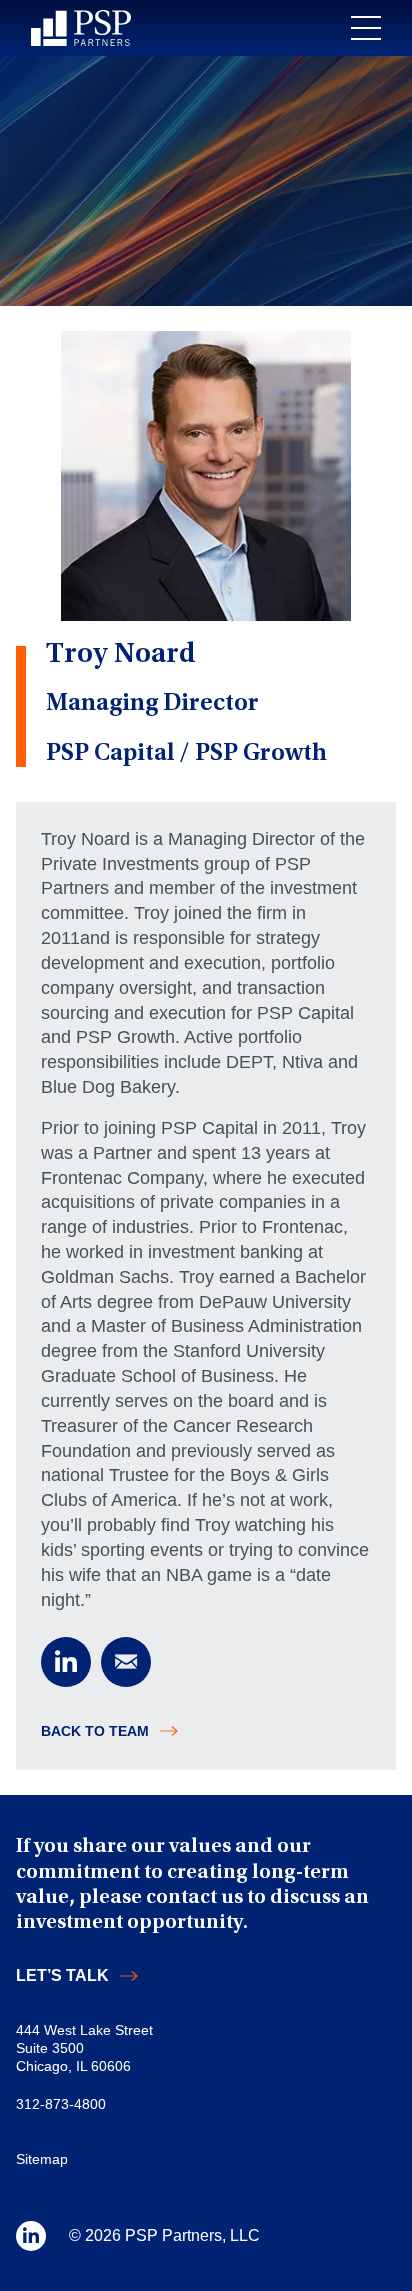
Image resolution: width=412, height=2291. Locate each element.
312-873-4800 (61, 2104)
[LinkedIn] (66, 1662)
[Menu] (366, 28)
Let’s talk (62, 1975)
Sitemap (42, 2159)
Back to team (95, 1731)
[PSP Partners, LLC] (81, 28)
